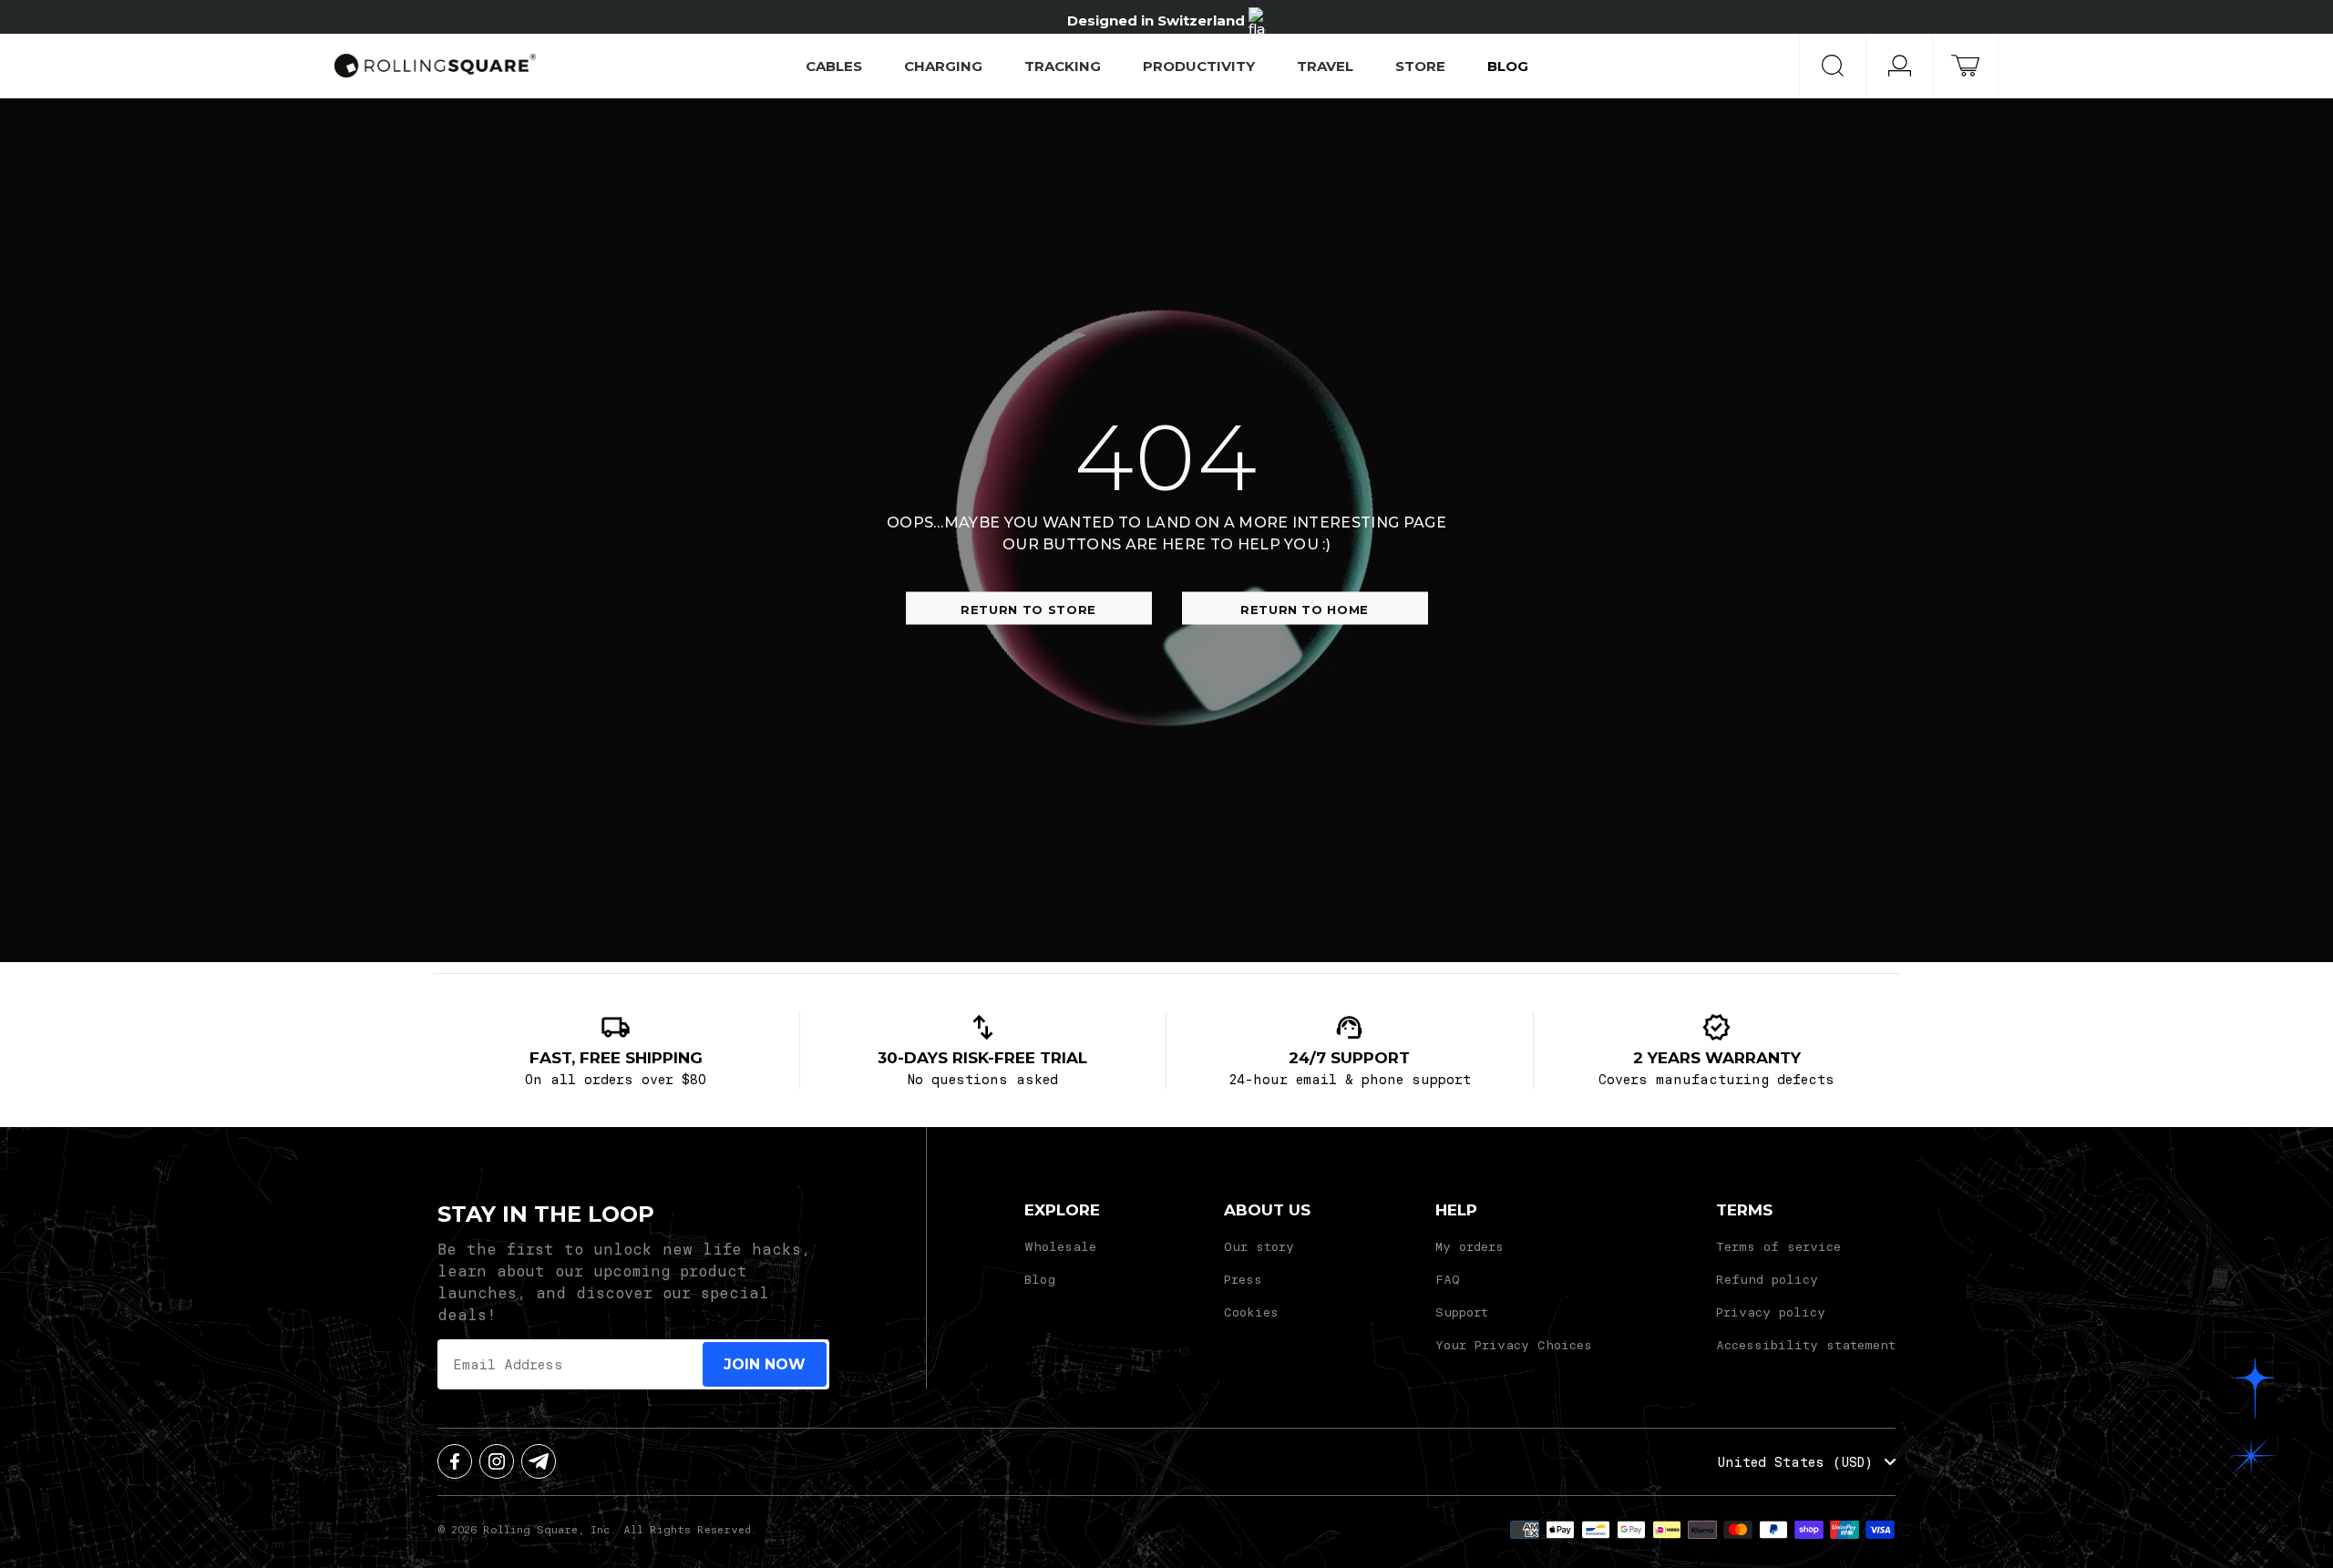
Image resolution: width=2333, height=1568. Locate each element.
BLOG (1508, 66)
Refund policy (1767, 1279)
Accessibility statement (1806, 1344)
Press (1243, 1279)
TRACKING (1063, 66)
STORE (1420, 66)
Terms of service (1778, 1246)
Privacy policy (1771, 1312)
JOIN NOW (765, 1364)
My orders (1470, 1246)
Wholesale (1060, 1246)
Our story (1259, 1246)
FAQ (1448, 1279)
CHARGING (943, 66)
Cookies (1251, 1312)
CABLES (834, 66)
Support (1462, 1312)
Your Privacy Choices (1514, 1344)
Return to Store (1028, 610)
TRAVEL (1325, 66)
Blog (1040, 1279)
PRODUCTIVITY (1199, 66)
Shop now (1294, 17)
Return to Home (1305, 610)
